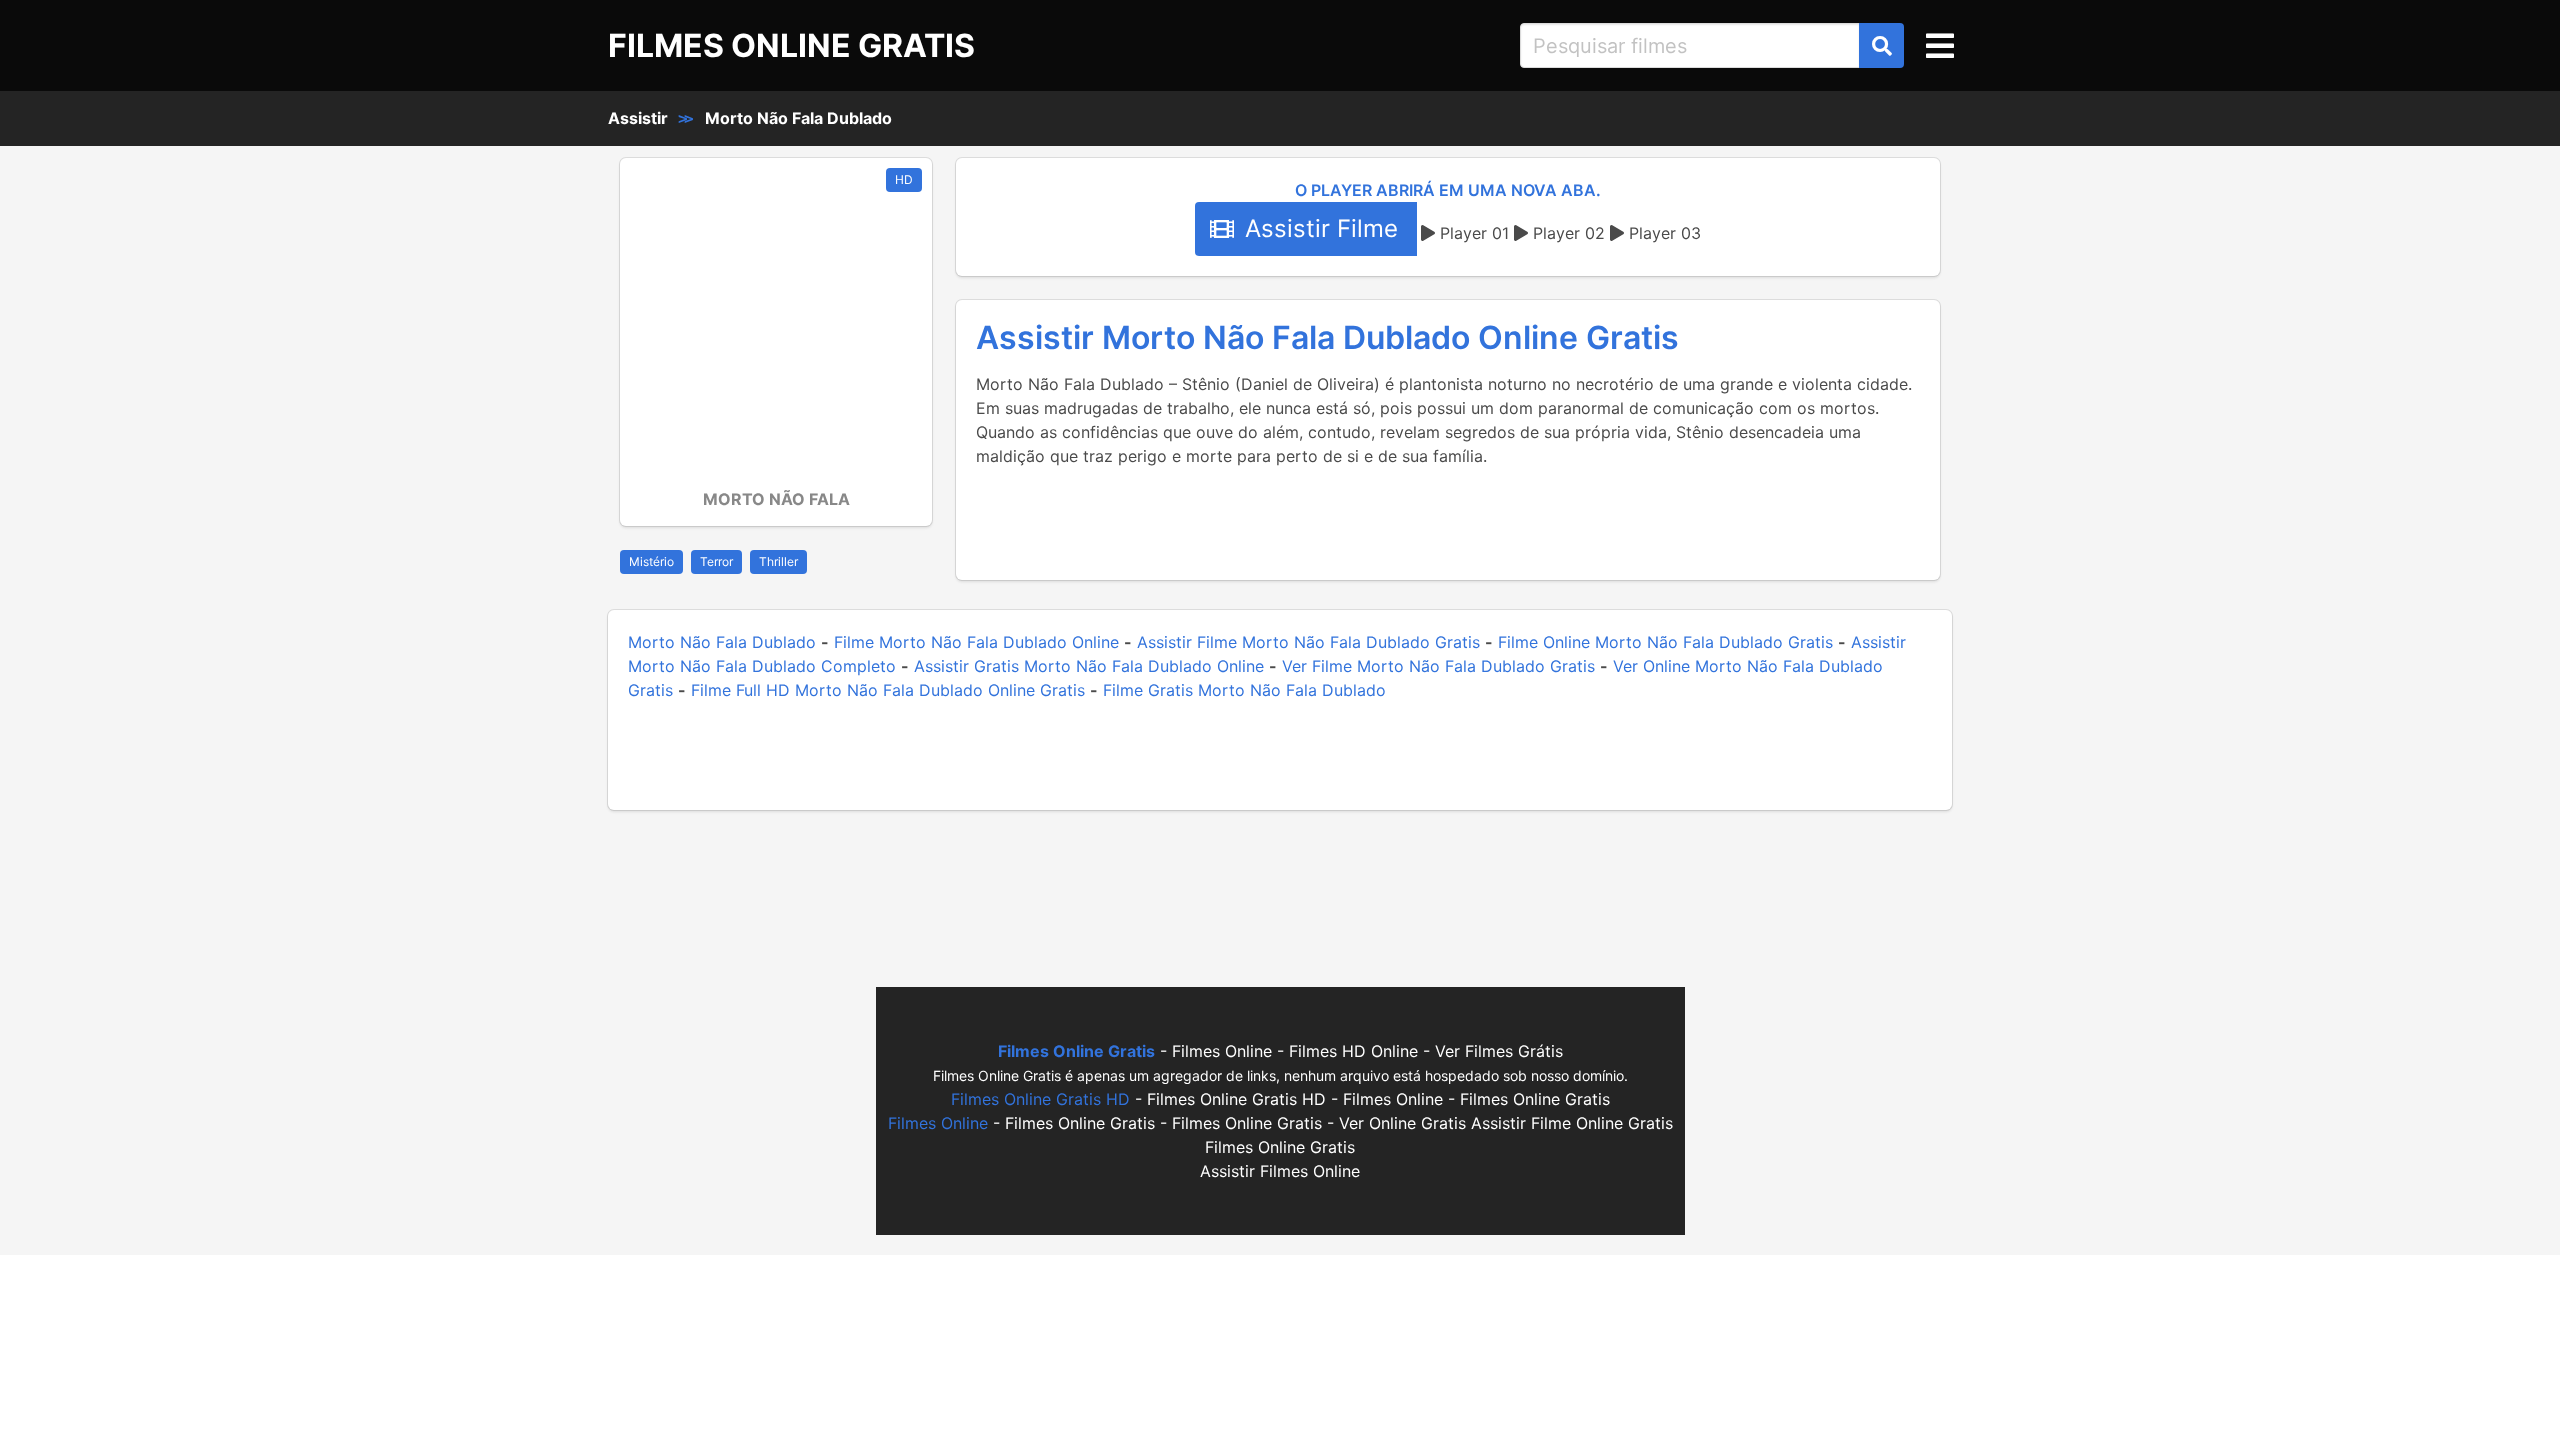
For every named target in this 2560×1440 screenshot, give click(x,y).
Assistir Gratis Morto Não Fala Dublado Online (1089, 666)
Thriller (778, 561)
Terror (716, 561)
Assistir (638, 118)
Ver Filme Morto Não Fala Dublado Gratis (1438, 666)
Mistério (651, 561)
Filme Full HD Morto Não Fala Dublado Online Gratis (888, 690)
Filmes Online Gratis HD (1040, 1099)
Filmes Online (938, 1123)
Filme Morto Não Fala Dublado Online (976, 642)
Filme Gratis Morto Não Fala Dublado (1244, 690)
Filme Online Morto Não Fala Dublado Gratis (1665, 642)
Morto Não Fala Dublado (798, 118)
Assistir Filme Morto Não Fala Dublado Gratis (1308, 642)
